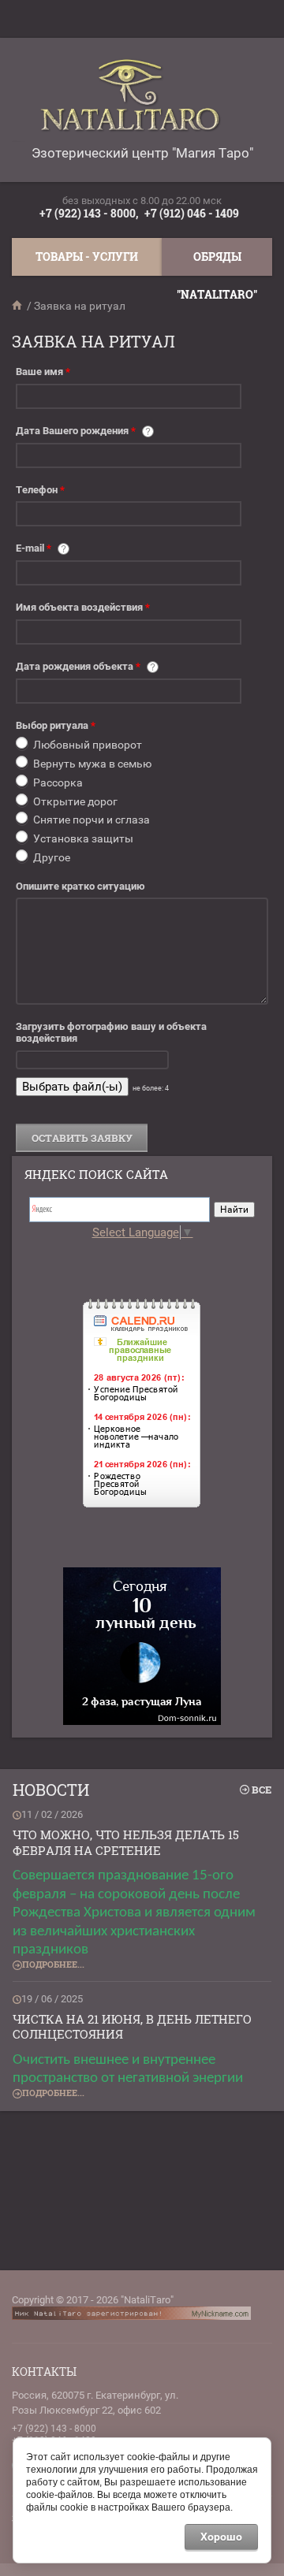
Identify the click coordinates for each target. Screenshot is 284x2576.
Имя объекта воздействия (83, 607)
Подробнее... (53, 1964)
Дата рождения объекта (78, 666)
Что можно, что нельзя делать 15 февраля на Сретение (126, 1842)
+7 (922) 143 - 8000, (89, 213)
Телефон (40, 490)
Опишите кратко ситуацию (80, 886)
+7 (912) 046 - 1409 (192, 213)
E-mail (34, 548)
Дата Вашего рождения (76, 431)
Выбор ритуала (56, 725)
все (262, 1790)
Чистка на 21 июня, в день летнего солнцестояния (132, 2027)
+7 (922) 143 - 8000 (54, 2429)
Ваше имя (43, 372)
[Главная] (18, 306)
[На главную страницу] (138, 101)
